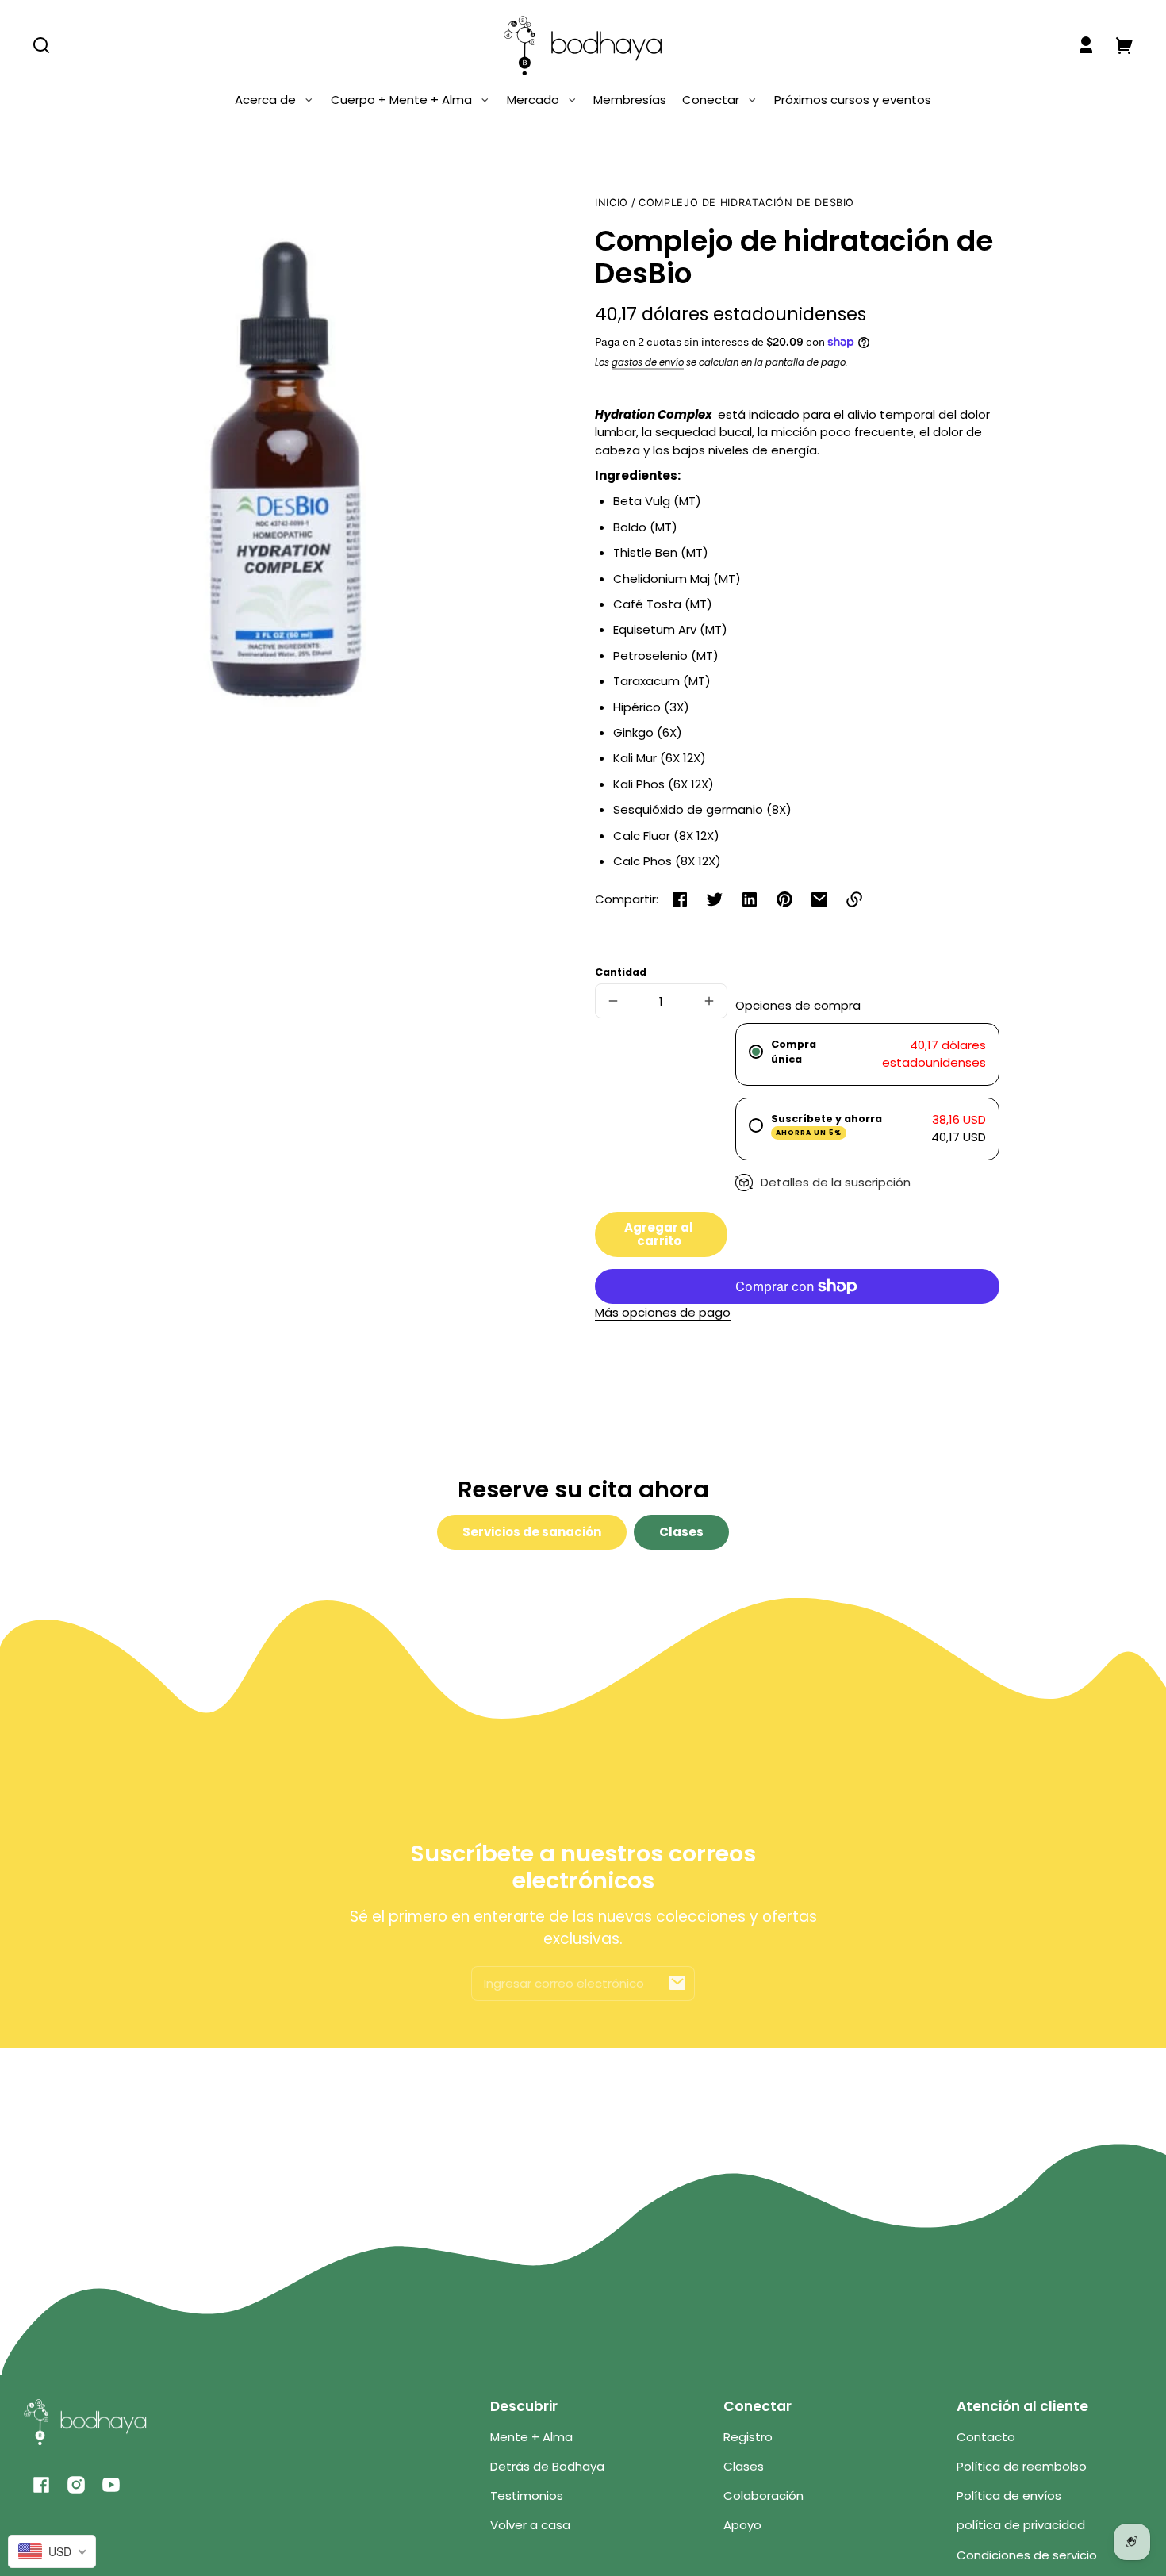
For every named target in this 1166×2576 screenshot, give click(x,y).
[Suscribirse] (677, 1983)
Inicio (612, 203)
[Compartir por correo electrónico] (819, 899)
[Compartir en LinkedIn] (750, 899)
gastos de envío (648, 362)
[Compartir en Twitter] (715, 899)
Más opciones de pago (663, 1312)
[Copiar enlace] (854, 899)
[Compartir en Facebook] (680, 899)
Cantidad (621, 972)
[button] (41, 45)
